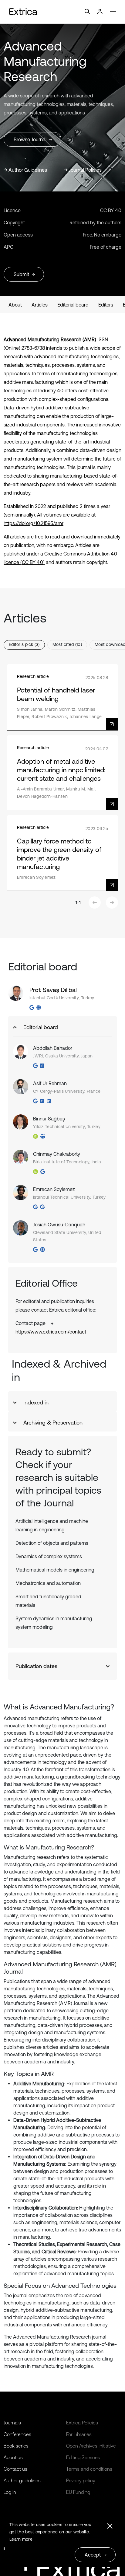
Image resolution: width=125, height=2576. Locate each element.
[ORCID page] (35, 1136)
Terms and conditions (89, 2469)
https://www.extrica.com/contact (51, 1332)
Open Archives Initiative (91, 2446)
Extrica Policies (82, 2423)
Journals (12, 2423)
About (15, 305)
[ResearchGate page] (42, 1066)
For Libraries (79, 2434)
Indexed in (36, 1402)
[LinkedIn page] (49, 1101)
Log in (10, 2492)
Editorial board (73, 305)
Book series (16, 2446)
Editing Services (83, 2457)
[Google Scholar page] (32, 1008)
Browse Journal (30, 139)
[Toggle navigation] (62, 12)
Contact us (15, 2469)
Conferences (17, 2434)
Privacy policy (81, 2480)
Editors (106, 305)
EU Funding (78, 2492)
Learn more (21, 2539)
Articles (40, 305)
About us (13, 2457)
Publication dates (36, 1666)
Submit (21, 274)
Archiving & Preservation (53, 1423)
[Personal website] (39, 1008)
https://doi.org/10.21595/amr (34, 523)
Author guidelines (22, 2480)
